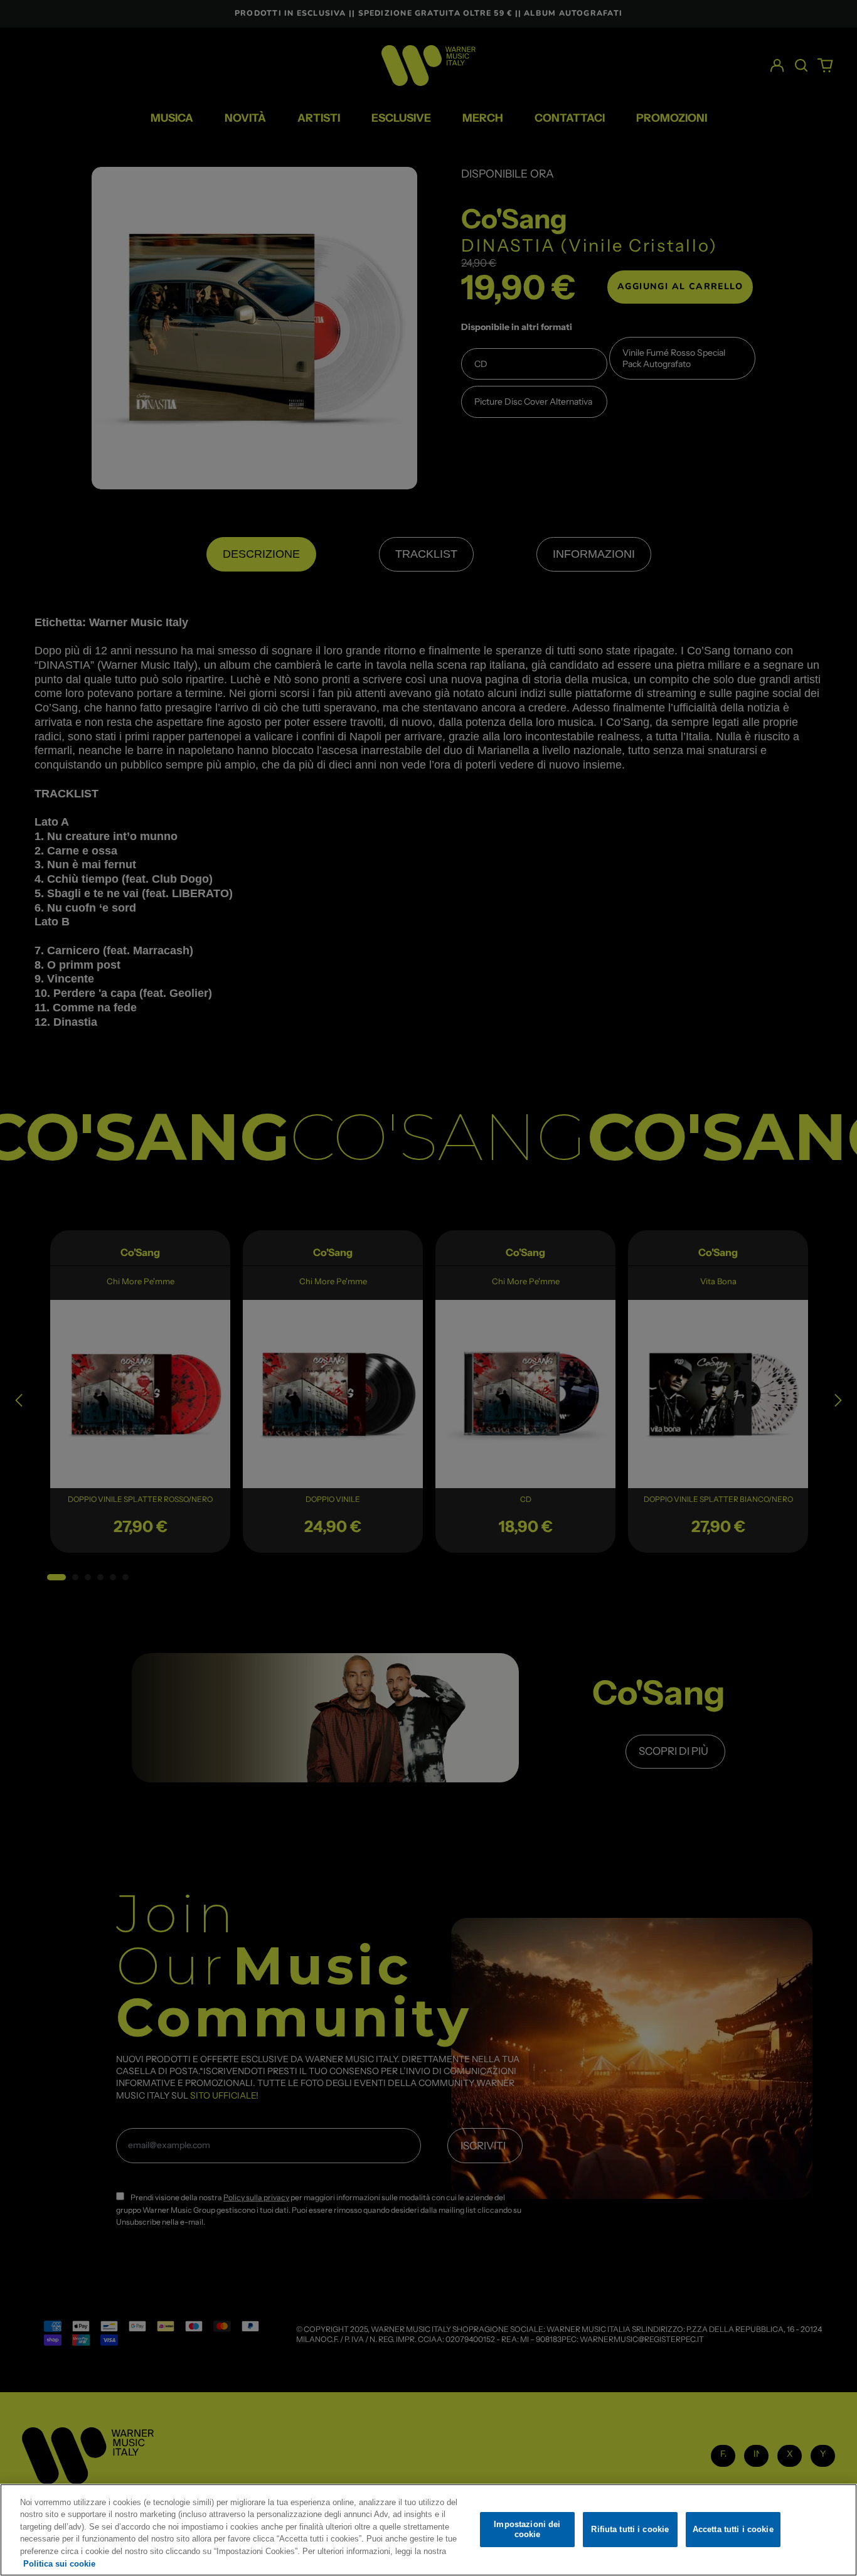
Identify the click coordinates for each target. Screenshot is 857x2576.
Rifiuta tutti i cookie (630, 2529)
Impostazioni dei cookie (527, 2529)
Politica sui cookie (59, 2563)
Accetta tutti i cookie (733, 2529)
